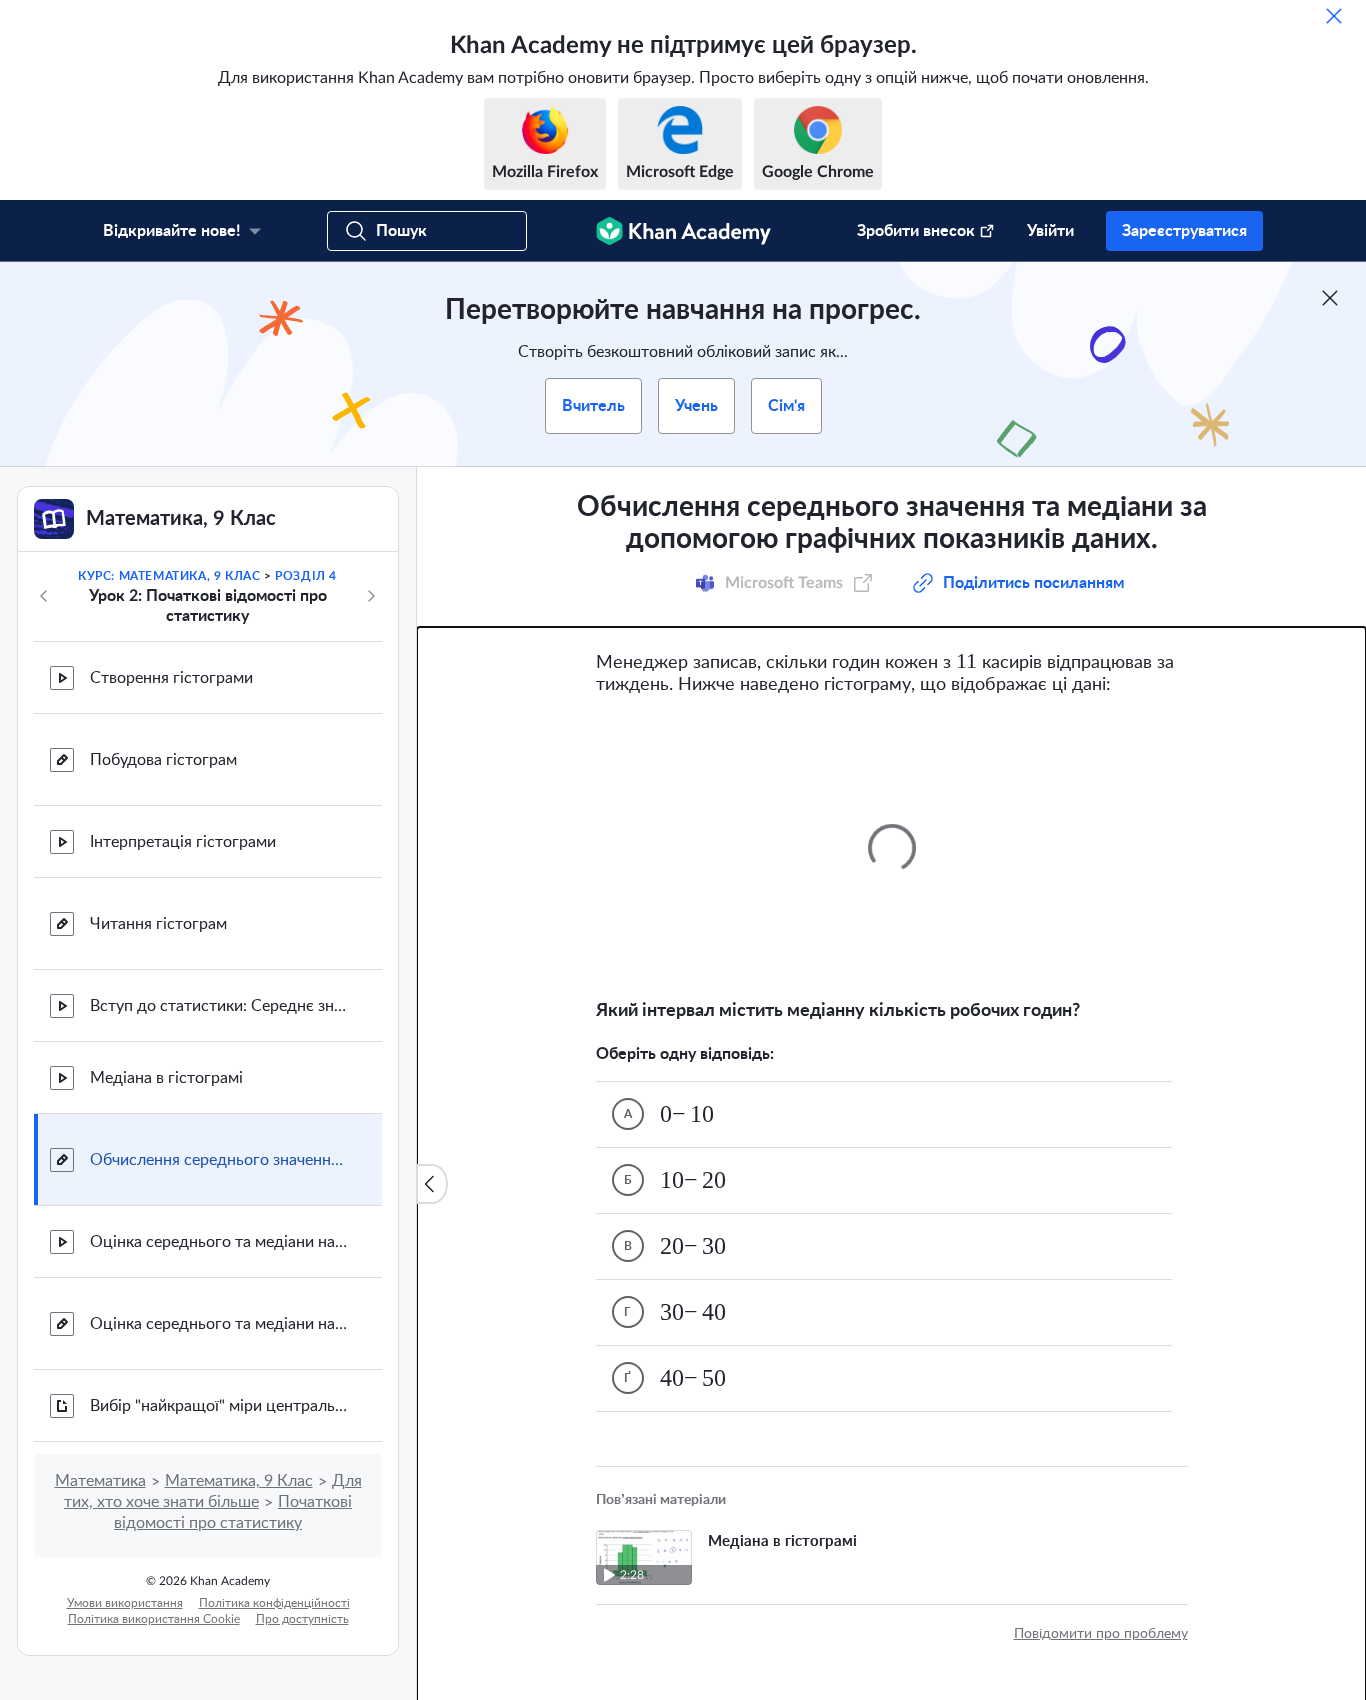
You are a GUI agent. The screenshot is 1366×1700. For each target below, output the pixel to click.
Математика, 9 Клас (239, 1481)
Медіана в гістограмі (166, 1078)
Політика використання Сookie (154, 1619)
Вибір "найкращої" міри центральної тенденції (220, 1406)
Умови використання (125, 1603)
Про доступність (302, 1619)
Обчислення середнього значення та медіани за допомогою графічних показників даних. (220, 1160)
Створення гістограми (171, 678)
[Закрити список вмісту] (432, 1184)
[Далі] (371, 596)
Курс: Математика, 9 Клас (169, 576)
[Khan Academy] (683, 231)
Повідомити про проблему (1101, 1634)
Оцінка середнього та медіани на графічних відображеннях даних (220, 1242)
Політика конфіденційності (274, 1603)
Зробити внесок (916, 231)
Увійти (1050, 231)
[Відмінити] (1334, 16)
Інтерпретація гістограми (183, 842)
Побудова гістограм (163, 760)
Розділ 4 (306, 576)
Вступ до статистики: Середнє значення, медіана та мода (220, 1006)
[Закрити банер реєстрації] (1330, 298)
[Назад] (44, 596)
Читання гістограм (158, 924)
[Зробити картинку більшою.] (892, 848)
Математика (100, 1481)
